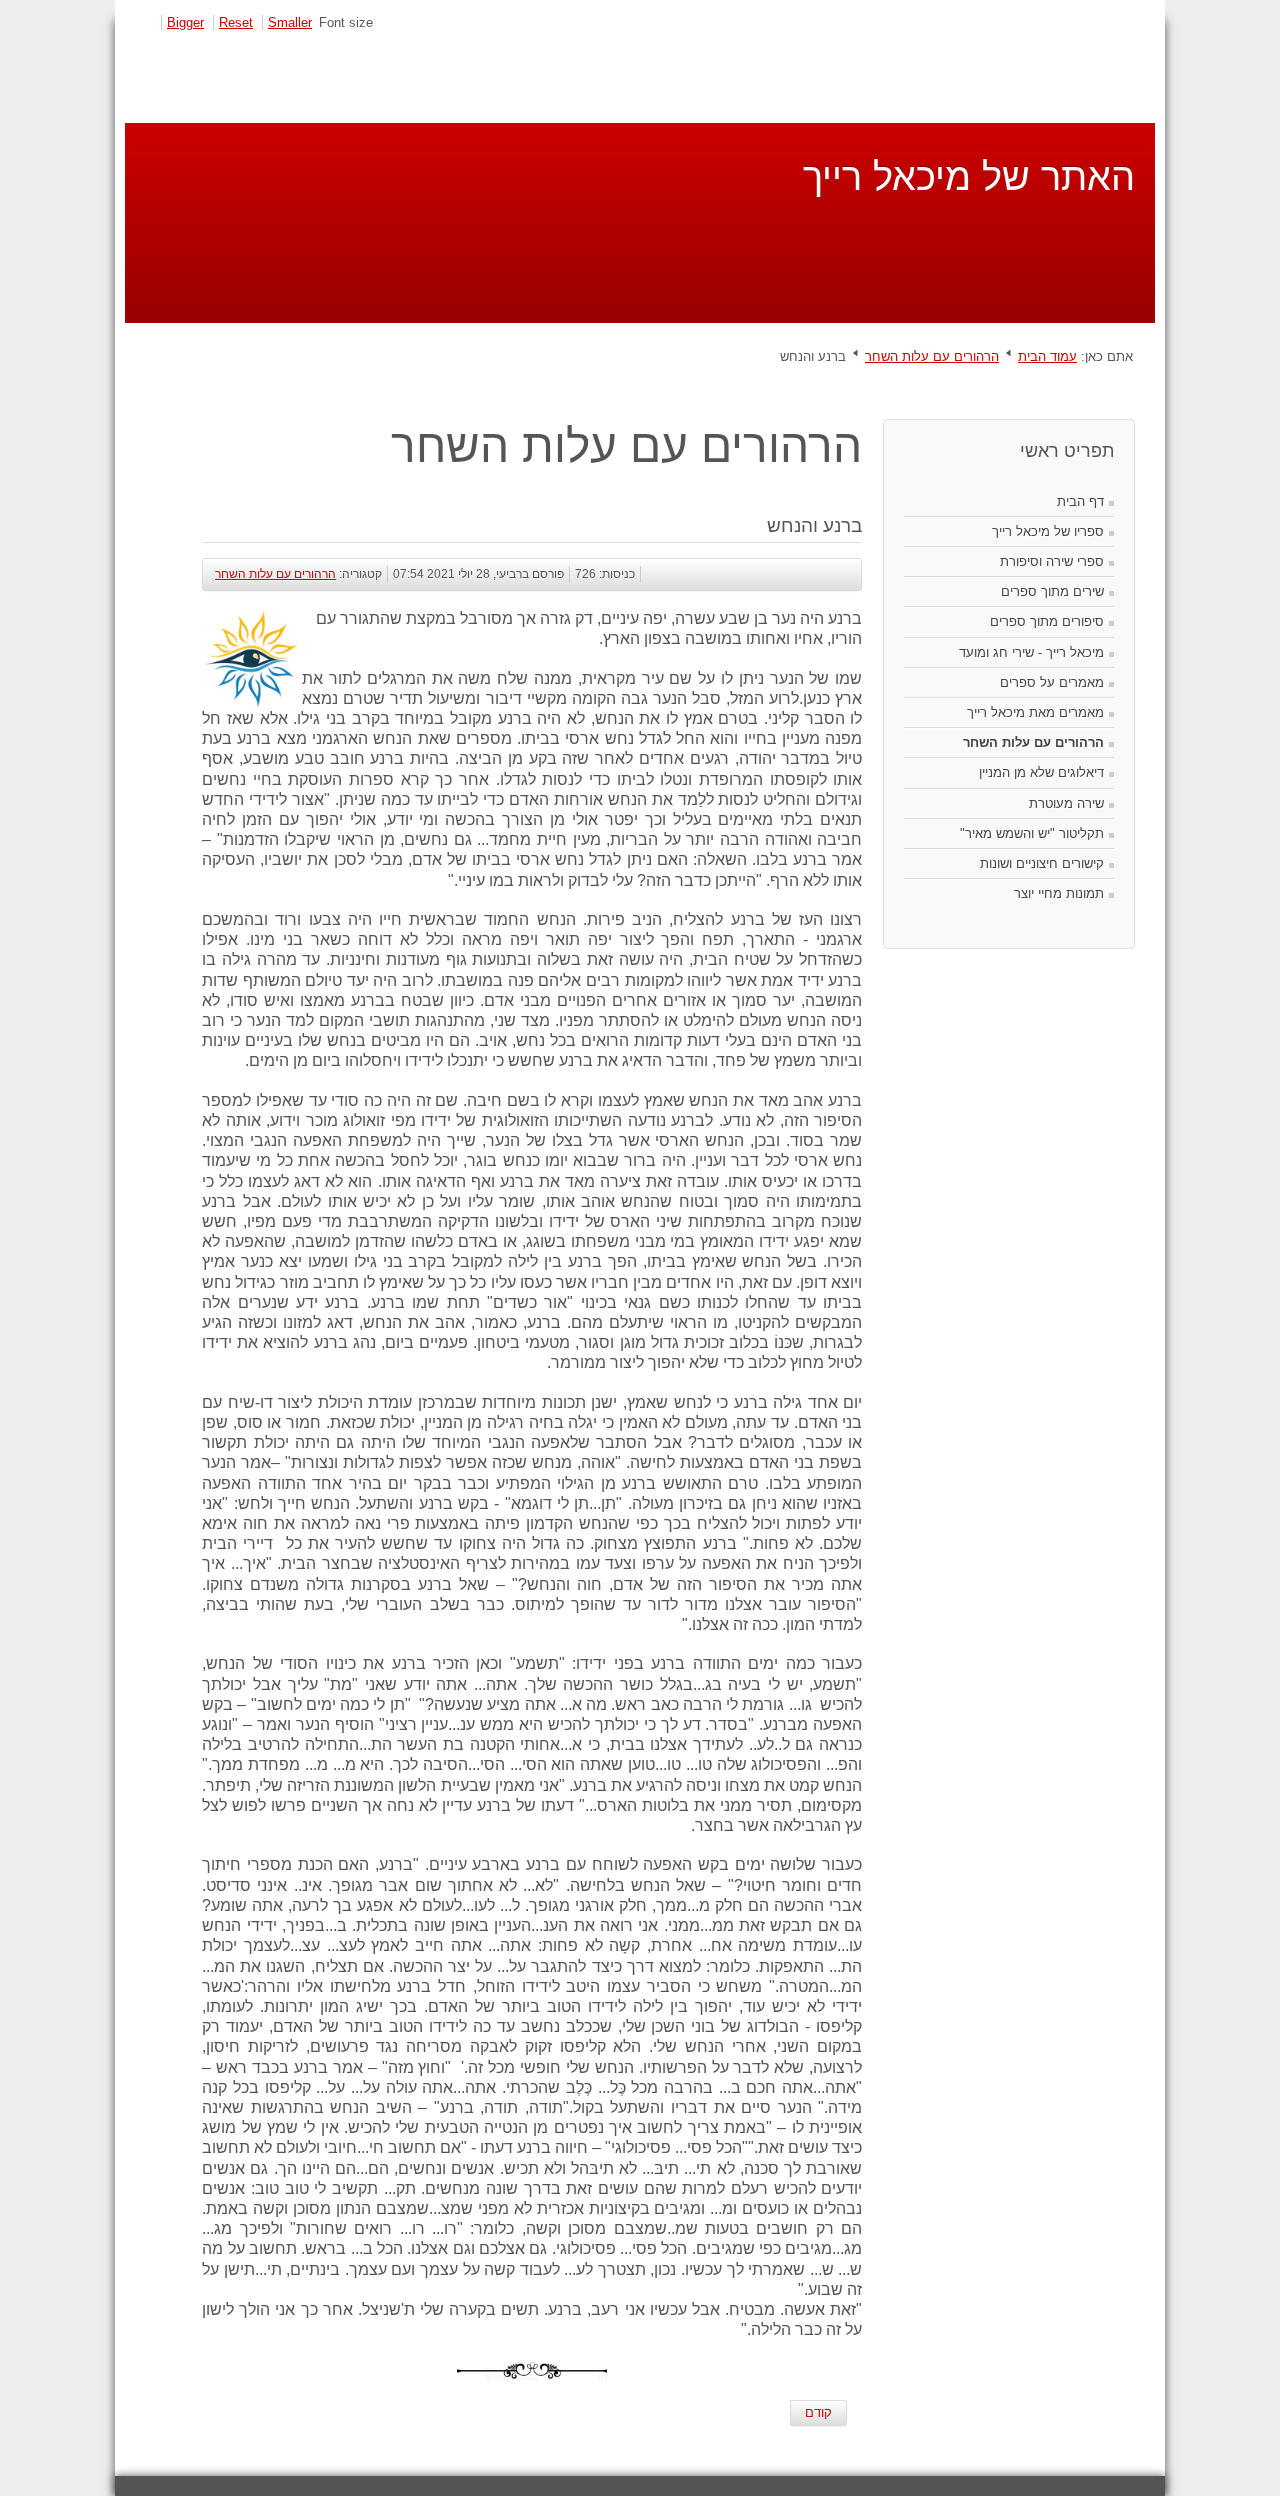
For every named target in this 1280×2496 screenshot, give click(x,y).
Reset (236, 22)
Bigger (185, 22)
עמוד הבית (1047, 356)
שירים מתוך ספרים (1052, 591)
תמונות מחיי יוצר (1059, 893)
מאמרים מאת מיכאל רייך (1035, 712)
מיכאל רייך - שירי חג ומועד (1031, 652)
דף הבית (1080, 501)
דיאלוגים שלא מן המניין (1041, 772)
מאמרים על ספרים (1052, 682)
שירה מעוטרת (1066, 803)
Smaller (290, 22)
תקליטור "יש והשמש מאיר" (1032, 833)
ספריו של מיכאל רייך (1048, 531)
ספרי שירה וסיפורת (1052, 561)
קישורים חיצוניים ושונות (1042, 863)
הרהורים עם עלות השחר (932, 356)
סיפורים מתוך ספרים (1047, 621)
